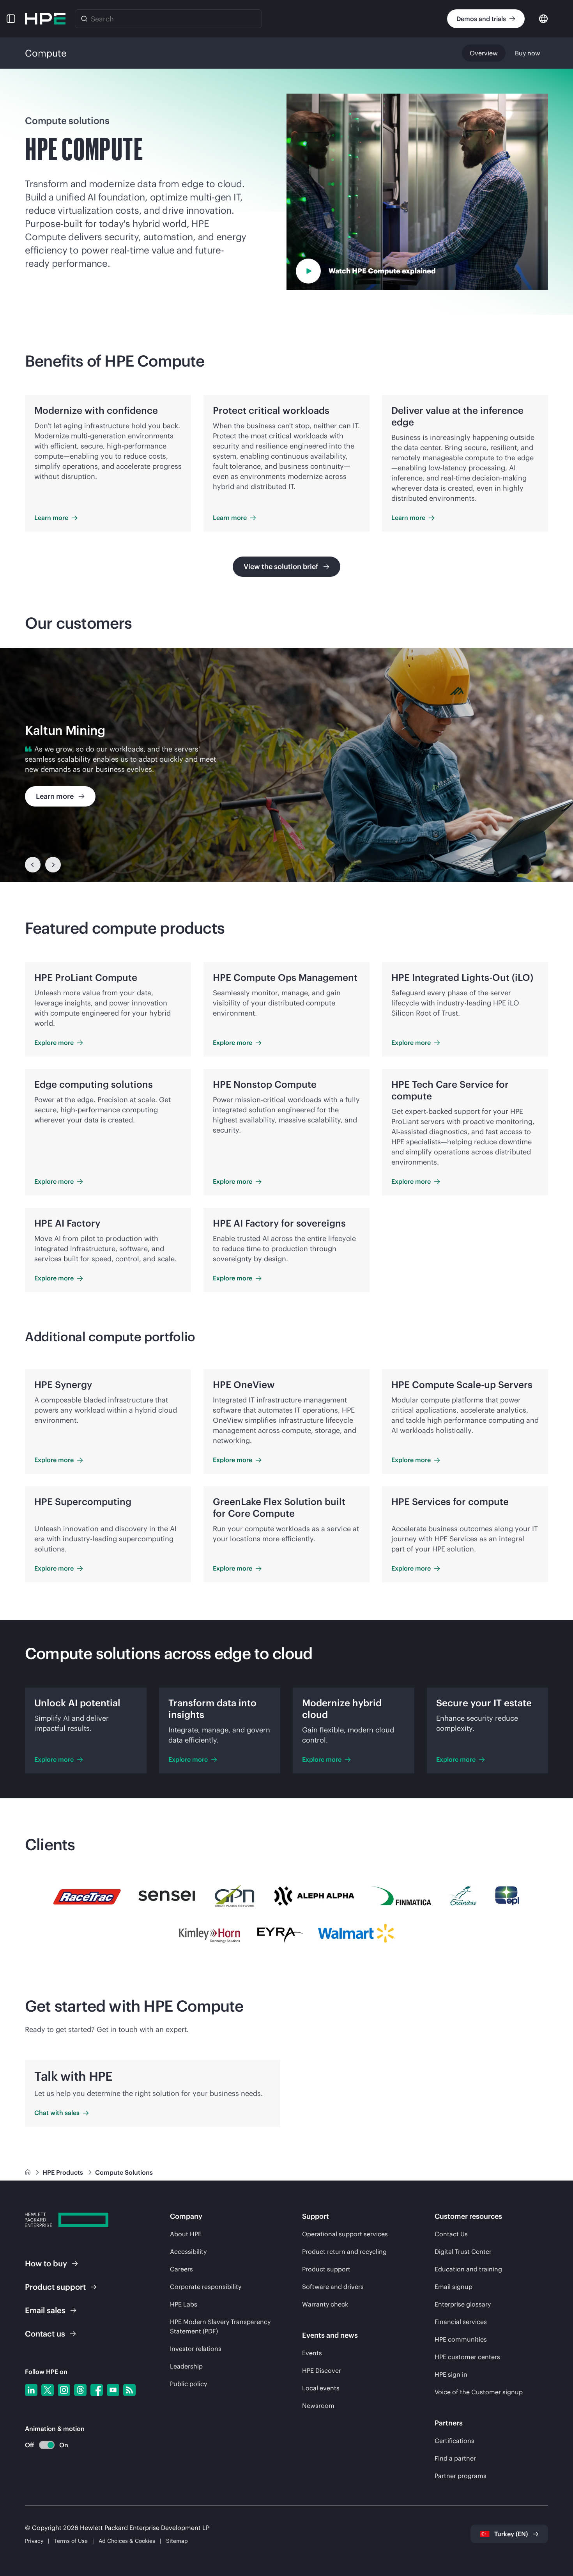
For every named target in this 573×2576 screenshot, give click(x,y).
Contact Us (451, 2234)
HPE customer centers (467, 2357)
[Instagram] (64, 2390)
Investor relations (196, 2349)
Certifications (455, 2441)
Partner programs (461, 2476)
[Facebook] (97, 2390)
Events (312, 2353)
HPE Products (64, 2172)
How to (46, 2263)
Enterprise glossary (463, 2304)
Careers (181, 2269)
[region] (286, 765)
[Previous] (33, 865)
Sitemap (177, 2541)
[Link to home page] (28, 2172)
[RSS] (129, 2390)
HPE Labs (184, 2304)
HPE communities (461, 2339)
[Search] (84, 19)
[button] (11, 19)
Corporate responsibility (206, 2287)
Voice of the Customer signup (479, 2392)
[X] (48, 2390)
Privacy (34, 2541)
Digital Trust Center (463, 2252)
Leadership (186, 2366)
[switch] (42, 2445)
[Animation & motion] (47, 2445)
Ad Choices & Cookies (127, 2541)
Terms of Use (71, 2541)
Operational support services (345, 2234)
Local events (321, 2388)
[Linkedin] (31, 2390)
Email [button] (45, 2310)
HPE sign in (451, 2374)
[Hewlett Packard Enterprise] (45, 19)
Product (55, 2287)
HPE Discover (322, 2370)
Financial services (461, 2322)
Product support (326, 2269)
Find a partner (455, 2458)
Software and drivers (333, 2287)
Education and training (468, 2269)
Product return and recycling (344, 2252)
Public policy (188, 2384)
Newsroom (318, 2406)
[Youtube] (113, 2390)
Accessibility (188, 2252)
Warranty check (325, 2304)
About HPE (186, 2234)
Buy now (528, 53)
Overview (484, 53)
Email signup (454, 2287)
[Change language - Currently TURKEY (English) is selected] (543, 18)
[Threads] (80, 2390)
